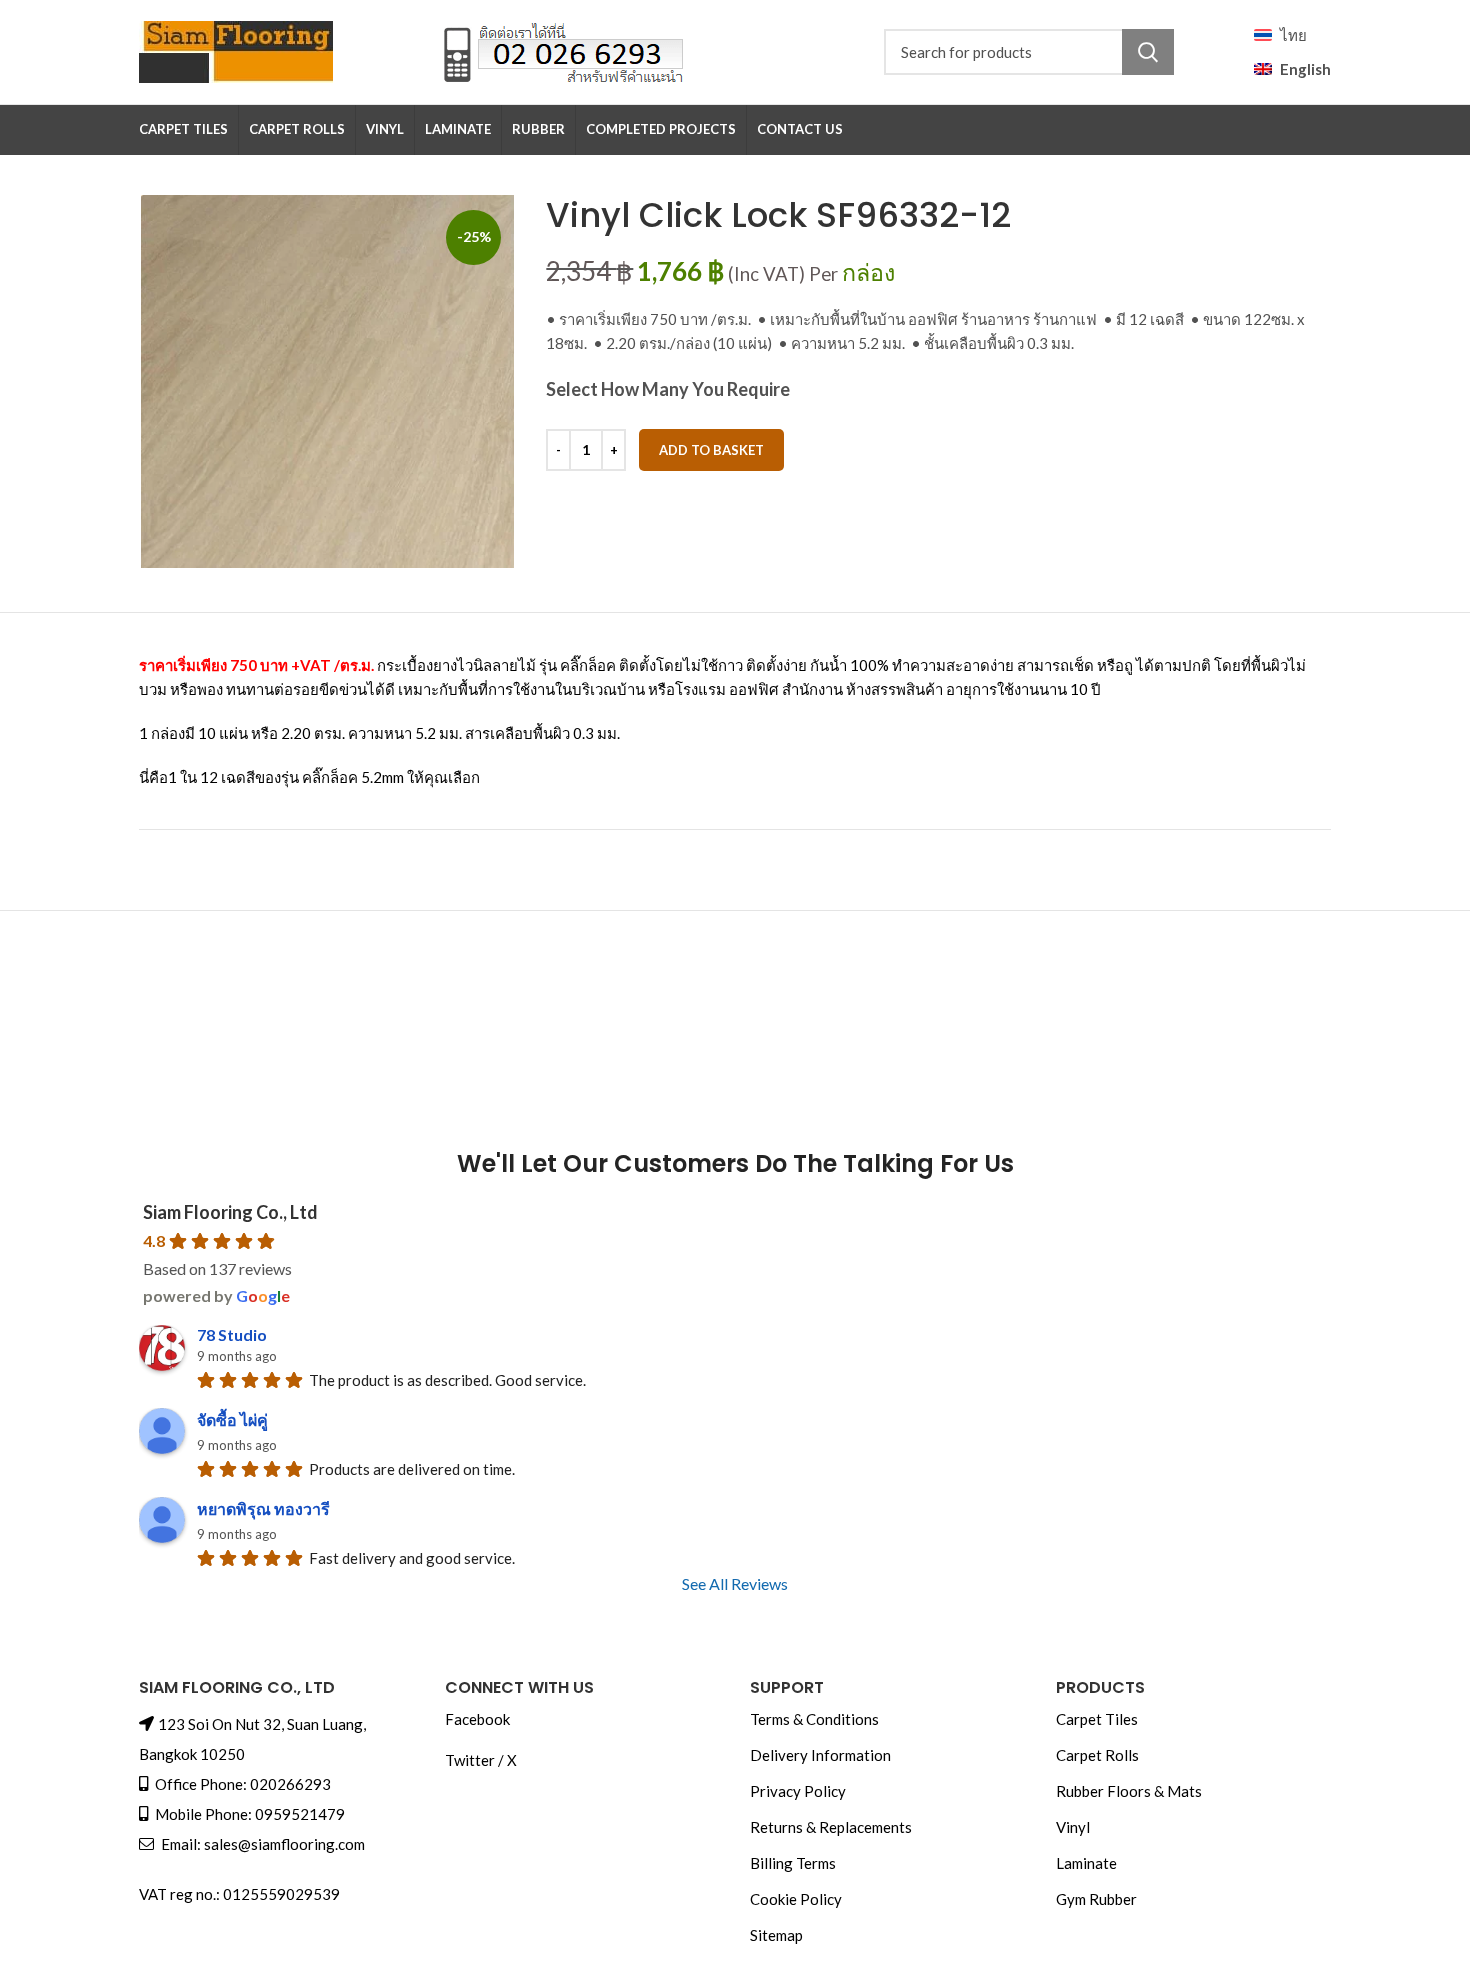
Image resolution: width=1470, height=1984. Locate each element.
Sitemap (776, 1935)
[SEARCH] (1148, 52)
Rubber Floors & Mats (1129, 1791)
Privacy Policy (798, 1791)
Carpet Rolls (1097, 1755)
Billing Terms (793, 1863)
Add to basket (711, 450)
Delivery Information (820, 1755)
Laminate (1086, 1863)
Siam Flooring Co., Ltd (230, 1212)
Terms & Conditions (814, 1719)
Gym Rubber (1096, 1899)
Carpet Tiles (1097, 1719)
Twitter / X (481, 1760)
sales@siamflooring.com (284, 1844)
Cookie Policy (796, 1899)
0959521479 (300, 1814)
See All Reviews (735, 1583)
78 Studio (232, 1334)
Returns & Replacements (831, 1827)
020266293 (290, 1784)
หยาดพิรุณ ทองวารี (263, 1508)
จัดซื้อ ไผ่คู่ (232, 1419)
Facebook (477, 1719)
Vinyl (1073, 1827)
